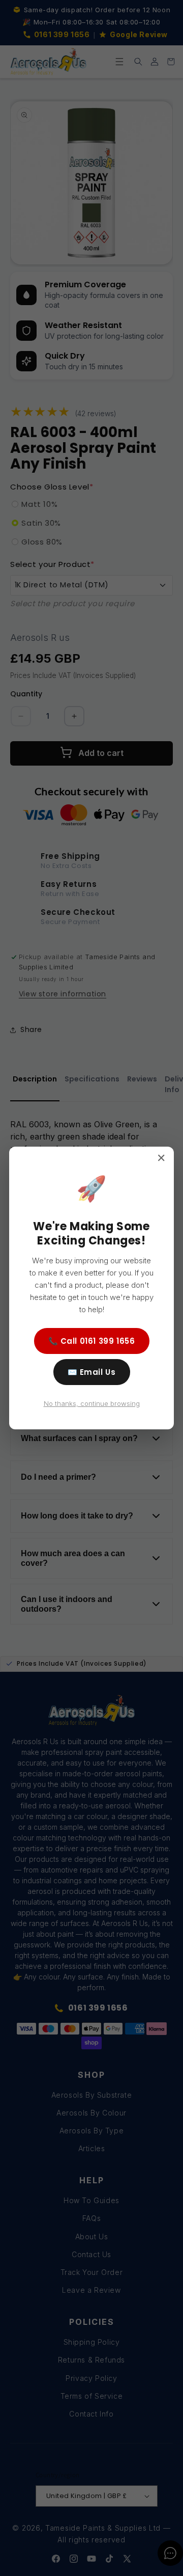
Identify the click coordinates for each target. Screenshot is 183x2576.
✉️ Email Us (92, 1372)
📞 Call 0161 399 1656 (92, 1341)
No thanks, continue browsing (92, 1403)
